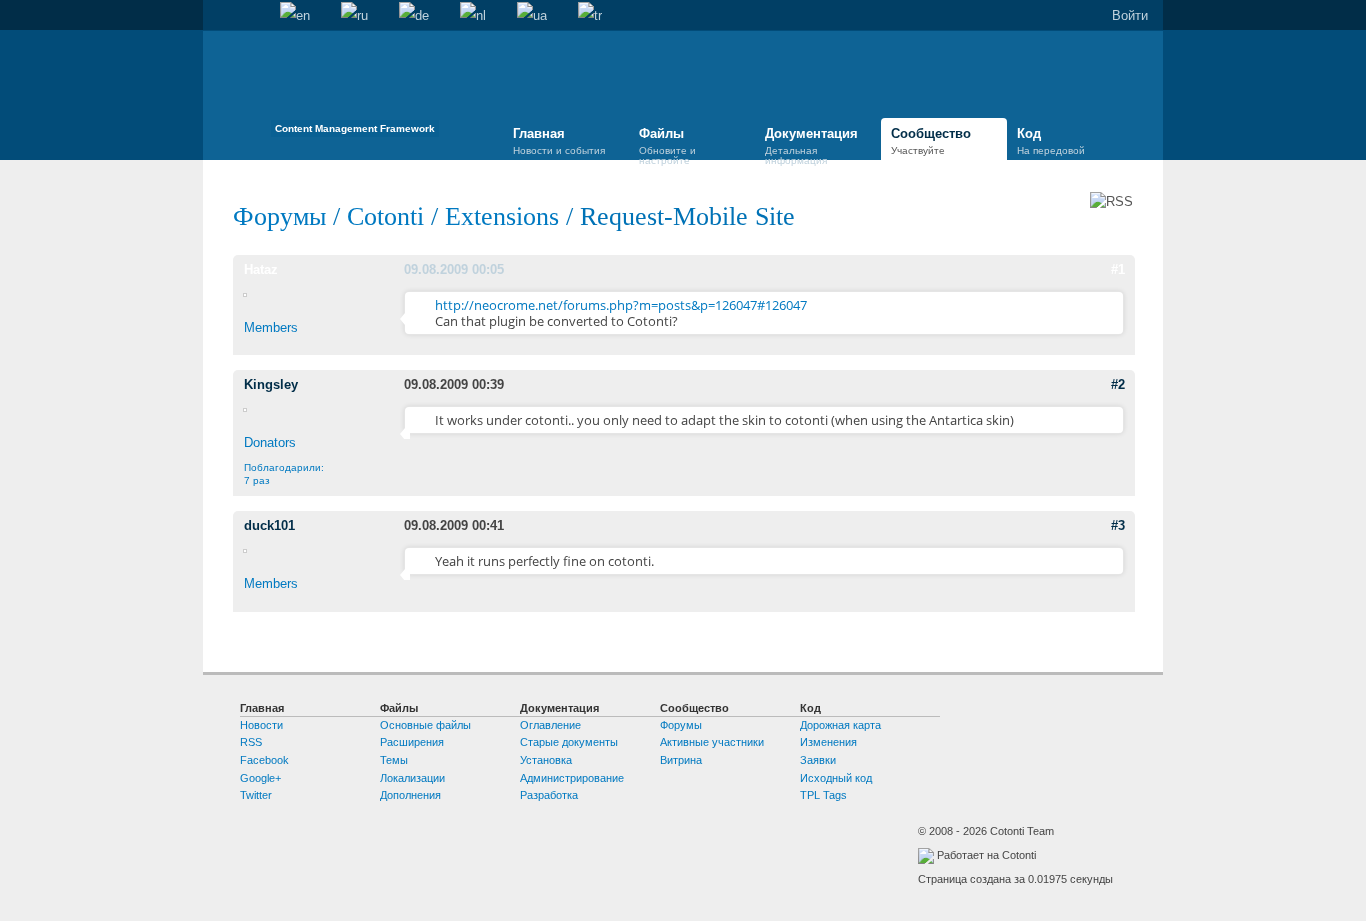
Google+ (260, 778)
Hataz (261, 269)
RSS (251, 742)
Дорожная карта (840, 725)
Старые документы (569, 742)
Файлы (667, 144)
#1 (1118, 269)
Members (271, 327)
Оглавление (550, 725)
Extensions (502, 216)
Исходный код (836, 778)
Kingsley (271, 384)
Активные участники (712, 742)
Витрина (681, 760)
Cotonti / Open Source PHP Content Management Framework (355, 89)
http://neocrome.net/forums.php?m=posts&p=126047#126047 (621, 305)
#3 (1118, 525)
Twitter (256, 795)
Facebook (264, 760)
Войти (1130, 15)
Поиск (249, 16)
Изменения (828, 742)
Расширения (412, 742)
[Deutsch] (414, 16)
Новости (261, 725)
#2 (1118, 384)
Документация (811, 144)
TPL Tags (823, 795)
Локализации (412, 778)
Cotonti (385, 216)
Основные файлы (425, 725)
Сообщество (931, 141)
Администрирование (572, 778)
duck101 (269, 525)
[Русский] (354, 16)
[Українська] (532, 16)
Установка (546, 760)
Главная (218, 16)
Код (1051, 141)
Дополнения (410, 795)
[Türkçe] (590, 16)
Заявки (818, 760)
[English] (295, 16)
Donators (270, 442)
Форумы (279, 216)
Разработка (549, 795)
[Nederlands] (473, 16)
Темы (394, 760)
